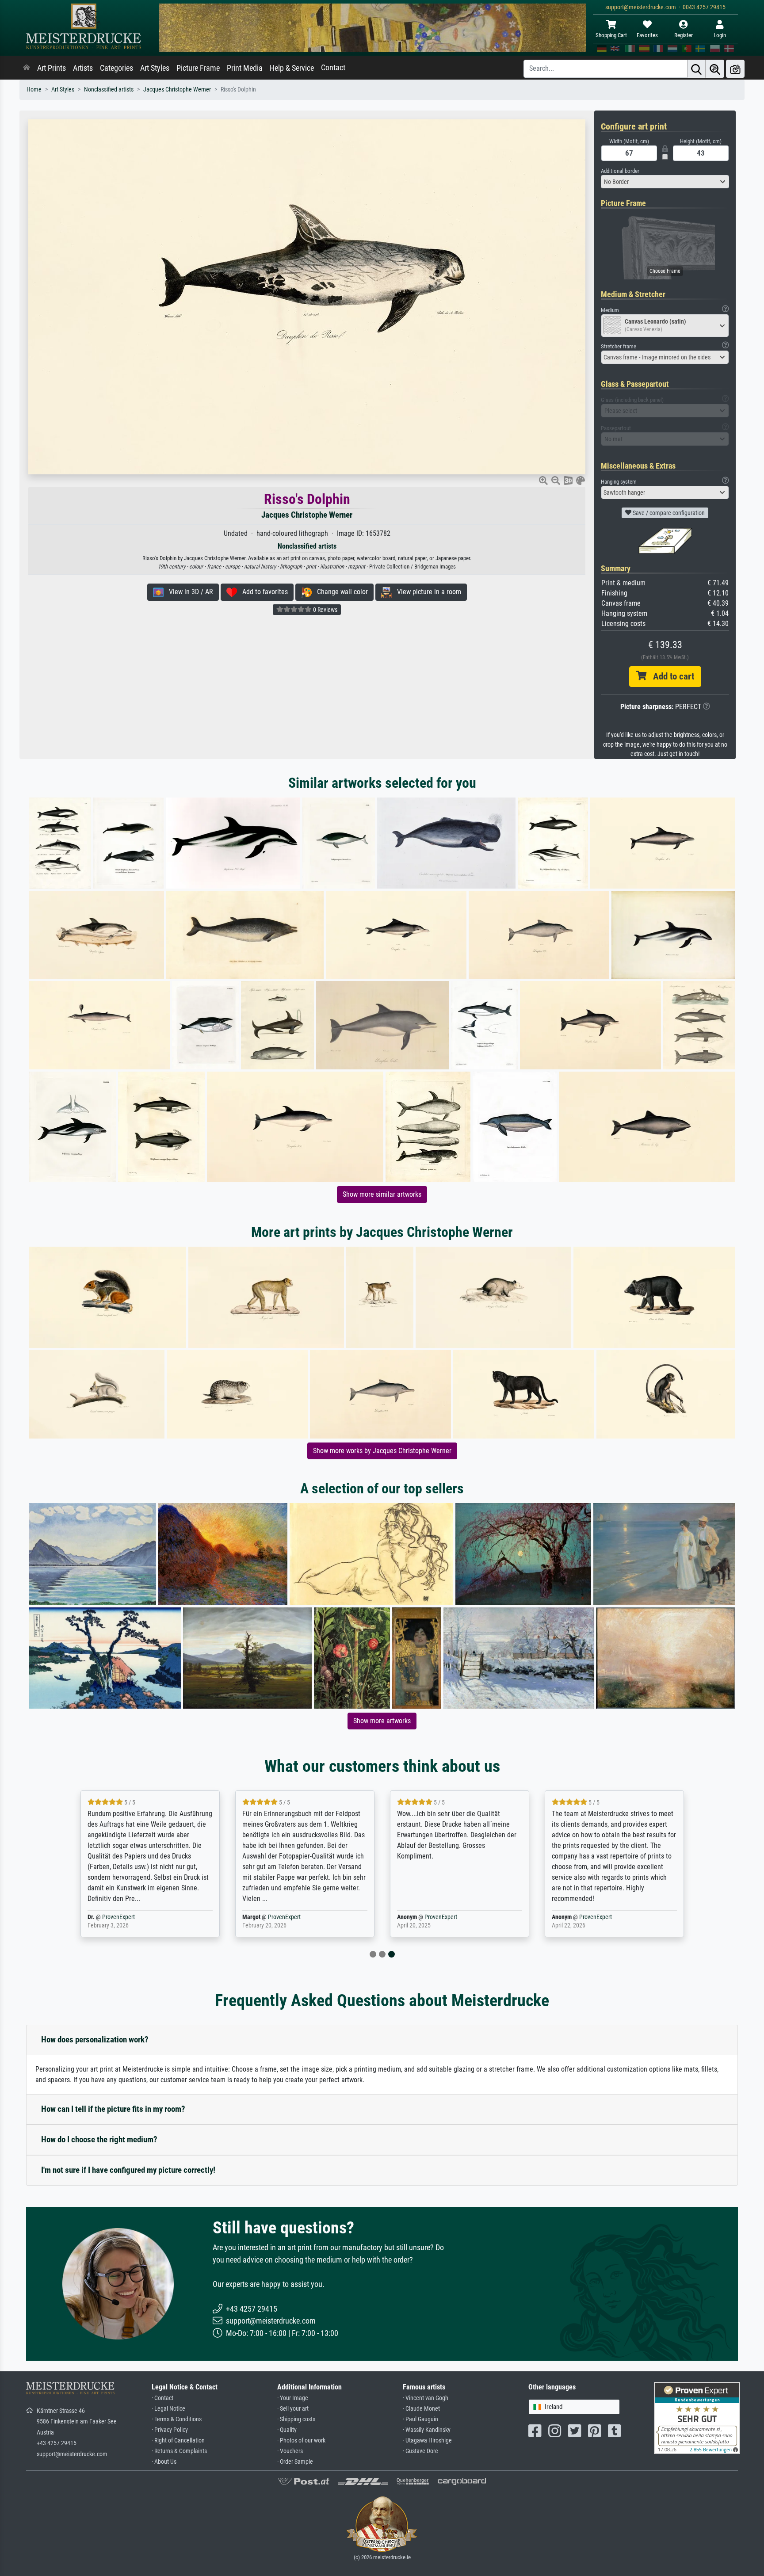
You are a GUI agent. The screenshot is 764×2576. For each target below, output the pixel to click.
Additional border (620, 171)
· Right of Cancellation (178, 2441)
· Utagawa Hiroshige (427, 2441)
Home (34, 90)
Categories (117, 68)
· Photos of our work (301, 2441)
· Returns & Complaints (179, 2451)
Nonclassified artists (109, 90)
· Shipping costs (296, 2419)
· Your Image (293, 2398)
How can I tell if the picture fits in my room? (113, 2109)
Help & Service (292, 68)
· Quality (287, 2430)
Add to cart (670, 676)
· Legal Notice (168, 2409)
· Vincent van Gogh (426, 2398)
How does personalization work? (95, 2040)
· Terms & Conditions (177, 2419)
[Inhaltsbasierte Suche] (715, 69)
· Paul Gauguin (420, 2419)
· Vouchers (290, 2451)
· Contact (162, 2398)
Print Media (245, 68)
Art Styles (155, 68)
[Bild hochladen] (735, 69)
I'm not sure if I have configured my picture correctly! (128, 2170)
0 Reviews (325, 610)
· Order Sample (295, 2462)
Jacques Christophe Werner (177, 90)
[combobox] (665, 182)
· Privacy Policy (170, 2430)
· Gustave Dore (420, 2451)
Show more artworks (382, 1721)
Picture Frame (198, 68)
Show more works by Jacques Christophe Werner (382, 1451)
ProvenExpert (118, 1917)
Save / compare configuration (668, 513)
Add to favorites (262, 592)
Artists (83, 68)
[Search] (696, 69)
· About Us (164, 2462)
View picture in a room (426, 592)
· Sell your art (293, 2409)
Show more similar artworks (382, 1194)
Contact (333, 68)
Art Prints (52, 68)
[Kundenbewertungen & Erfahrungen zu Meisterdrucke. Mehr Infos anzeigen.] (697, 2418)
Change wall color (340, 592)
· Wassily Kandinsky (427, 2430)
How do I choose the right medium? (99, 2139)
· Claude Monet (421, 2409)
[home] (27, 68)
